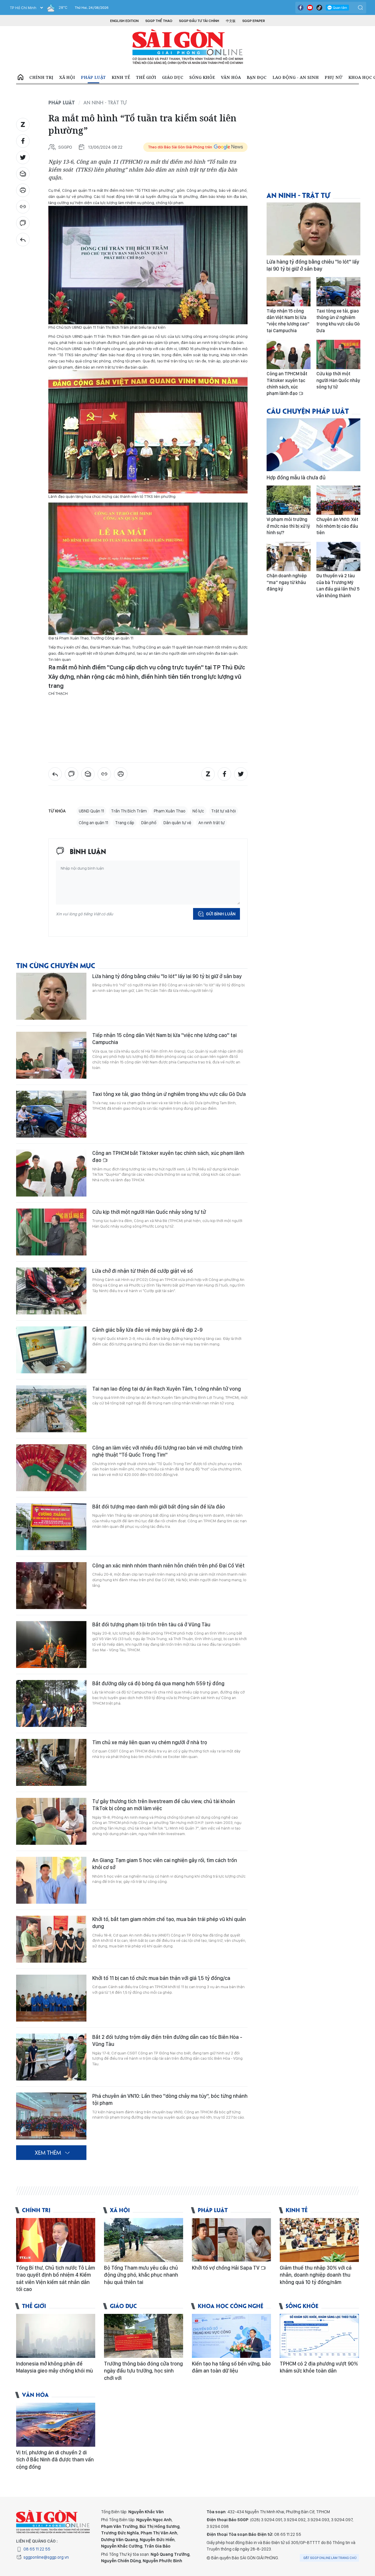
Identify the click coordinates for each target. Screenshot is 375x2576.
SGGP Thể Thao (159, 21)
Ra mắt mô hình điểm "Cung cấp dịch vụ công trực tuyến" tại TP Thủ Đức (147, 667)
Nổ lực (198, 811)
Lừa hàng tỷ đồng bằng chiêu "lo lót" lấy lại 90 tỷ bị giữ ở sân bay (167, 976)
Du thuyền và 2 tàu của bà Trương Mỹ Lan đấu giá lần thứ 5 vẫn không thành (338, 586)
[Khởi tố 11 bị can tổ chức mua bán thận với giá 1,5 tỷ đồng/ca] (51, 1998)
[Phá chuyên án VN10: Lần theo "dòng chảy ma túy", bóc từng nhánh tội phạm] (51, 2116)
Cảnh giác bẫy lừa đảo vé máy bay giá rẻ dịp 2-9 (147, 1330)
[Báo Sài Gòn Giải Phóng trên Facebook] (301, 8)
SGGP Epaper (254, 21)
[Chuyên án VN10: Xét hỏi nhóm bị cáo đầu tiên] (338, 500)
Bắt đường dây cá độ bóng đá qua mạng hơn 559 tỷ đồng (158, 1683)
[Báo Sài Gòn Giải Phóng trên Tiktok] (319, 8)
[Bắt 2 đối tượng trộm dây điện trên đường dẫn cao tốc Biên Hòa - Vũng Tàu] (51, 2057)
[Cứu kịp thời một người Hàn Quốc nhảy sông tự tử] (51, 1232)
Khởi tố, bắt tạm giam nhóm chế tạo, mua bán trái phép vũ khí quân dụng (169, 1923)
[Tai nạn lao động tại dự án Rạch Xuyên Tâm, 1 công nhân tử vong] (51, 1409)
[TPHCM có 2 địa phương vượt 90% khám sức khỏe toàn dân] (319, 2336)
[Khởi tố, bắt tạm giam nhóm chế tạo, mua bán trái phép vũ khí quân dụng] (51, 1939)
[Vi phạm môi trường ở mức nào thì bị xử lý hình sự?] (289, 500)
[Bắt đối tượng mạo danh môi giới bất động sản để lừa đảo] (51, 1527)
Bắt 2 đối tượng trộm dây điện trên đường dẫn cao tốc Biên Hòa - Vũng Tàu (167, 2040)
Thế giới (146, 77)
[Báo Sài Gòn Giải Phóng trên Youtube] (310, 8)
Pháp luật (93, 77)
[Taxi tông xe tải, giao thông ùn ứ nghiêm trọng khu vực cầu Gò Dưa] (51, 1114)
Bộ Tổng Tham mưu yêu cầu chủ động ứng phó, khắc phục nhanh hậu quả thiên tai (141, 2275)
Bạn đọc (257, 77)
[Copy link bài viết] (23, 207)
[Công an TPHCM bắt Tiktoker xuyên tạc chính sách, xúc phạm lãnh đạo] (51, 1173)
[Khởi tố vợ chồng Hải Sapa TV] (231, 2240)
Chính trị (41, 77)
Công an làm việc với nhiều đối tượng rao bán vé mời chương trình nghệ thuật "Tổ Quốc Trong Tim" (167, 1451)
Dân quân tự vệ (177, 823)
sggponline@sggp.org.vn (46, 2557)
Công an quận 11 (93, 823)
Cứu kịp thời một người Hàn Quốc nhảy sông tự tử (149, 1212)
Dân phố (149, 823)
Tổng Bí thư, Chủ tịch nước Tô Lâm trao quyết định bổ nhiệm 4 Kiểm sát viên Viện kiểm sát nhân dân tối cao (56, 2278)
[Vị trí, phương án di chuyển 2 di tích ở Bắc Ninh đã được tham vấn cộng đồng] (56, 2425)
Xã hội (67, 77)
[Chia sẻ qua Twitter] (23, 157)
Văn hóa (231, 77)
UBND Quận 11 (91, 811)
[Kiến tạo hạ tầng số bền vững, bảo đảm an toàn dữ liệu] (231, 2336)
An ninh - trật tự (105, 102)
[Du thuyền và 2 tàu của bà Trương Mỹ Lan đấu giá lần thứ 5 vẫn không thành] (338, 556)
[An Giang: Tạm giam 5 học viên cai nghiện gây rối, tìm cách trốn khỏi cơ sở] (51, 1880)
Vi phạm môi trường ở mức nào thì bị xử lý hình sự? (288, 526)
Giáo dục (173, 77)
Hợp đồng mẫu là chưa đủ (296, 477)
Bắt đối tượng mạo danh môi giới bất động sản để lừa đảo (159, 1507)
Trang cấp (125, 823)
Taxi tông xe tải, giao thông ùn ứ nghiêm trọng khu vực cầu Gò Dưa (169, 1094)
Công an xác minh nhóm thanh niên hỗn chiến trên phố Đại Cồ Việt (168, 1566)
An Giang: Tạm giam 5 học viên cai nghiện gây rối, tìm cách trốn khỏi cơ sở (165, 1864)
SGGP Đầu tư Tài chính (199, 21)
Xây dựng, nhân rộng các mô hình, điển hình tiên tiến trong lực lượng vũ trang (145, 681)
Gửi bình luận (221, 914)
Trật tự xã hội (224, 811)
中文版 (231, 21)
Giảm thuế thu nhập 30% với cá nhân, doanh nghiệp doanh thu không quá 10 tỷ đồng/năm (316, 2275)
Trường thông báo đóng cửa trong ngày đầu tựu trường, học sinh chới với (143, 2371)
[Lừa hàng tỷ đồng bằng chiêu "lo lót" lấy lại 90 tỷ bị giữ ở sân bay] (51, 996)
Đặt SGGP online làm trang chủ (330, 2558)
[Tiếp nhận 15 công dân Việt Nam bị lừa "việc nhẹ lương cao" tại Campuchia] (51, 1055)
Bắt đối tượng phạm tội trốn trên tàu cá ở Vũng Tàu (151, 1624)
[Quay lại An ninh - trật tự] (23, 240)
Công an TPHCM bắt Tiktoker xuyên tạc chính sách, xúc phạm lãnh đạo (168, 1157)
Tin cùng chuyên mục (56, 965)
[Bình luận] (23, 223)
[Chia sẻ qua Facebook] (23, 141)
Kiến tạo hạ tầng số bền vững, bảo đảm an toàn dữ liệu (231, 2367)
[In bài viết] (23, 190)
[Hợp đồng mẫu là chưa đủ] (313, 445)
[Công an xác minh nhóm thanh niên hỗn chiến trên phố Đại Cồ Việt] (51, 1586)
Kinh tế (121, 77)
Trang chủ (21, 77)
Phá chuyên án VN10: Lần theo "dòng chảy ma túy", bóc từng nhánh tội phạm (170, 2099)
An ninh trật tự (212, 823)
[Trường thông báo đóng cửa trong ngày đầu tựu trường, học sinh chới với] (144, 2336)
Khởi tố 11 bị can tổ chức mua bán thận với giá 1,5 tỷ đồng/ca (161, 1978)
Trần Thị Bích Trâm (129, 811)
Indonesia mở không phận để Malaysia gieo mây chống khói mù (54, 2367)
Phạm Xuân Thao (170, 811)
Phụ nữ (334, 77)
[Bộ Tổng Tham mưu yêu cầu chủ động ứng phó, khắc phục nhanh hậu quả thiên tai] (144, 2240)
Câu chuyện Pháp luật (308, 411)
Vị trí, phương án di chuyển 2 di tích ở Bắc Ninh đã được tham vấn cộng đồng (55, 2460)
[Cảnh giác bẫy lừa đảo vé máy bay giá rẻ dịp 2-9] (51, 1350)
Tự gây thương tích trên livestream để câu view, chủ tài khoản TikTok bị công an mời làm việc (164, 1805)
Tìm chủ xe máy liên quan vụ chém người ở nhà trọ (150, 1742)
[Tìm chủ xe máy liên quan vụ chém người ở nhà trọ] (51, 1762)
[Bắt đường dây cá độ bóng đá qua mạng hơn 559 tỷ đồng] (51, 1703)
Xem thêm (48, 2152)
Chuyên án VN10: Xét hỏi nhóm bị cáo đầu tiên (337, 526)
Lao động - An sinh (296, 77)
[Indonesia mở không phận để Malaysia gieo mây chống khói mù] (56, 2336)
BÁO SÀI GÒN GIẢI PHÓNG (188, 47)
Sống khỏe (202, 77)
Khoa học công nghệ (231, 2306)
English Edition (124, 21)
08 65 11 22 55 (37, 2549)
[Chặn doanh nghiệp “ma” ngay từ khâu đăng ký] (289, 556)
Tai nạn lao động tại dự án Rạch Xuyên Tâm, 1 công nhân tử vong (167, 1389)
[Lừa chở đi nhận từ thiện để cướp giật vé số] (51, 1291)
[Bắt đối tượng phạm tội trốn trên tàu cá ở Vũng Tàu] (51, 1645)
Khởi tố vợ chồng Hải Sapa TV (226, 2268)
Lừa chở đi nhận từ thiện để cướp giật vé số (143, 1271)
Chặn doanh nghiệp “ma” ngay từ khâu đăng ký (287, 582)
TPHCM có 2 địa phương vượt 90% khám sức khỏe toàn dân (319, 2367)
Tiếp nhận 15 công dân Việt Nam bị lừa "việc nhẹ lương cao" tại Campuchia (165, 1039)
